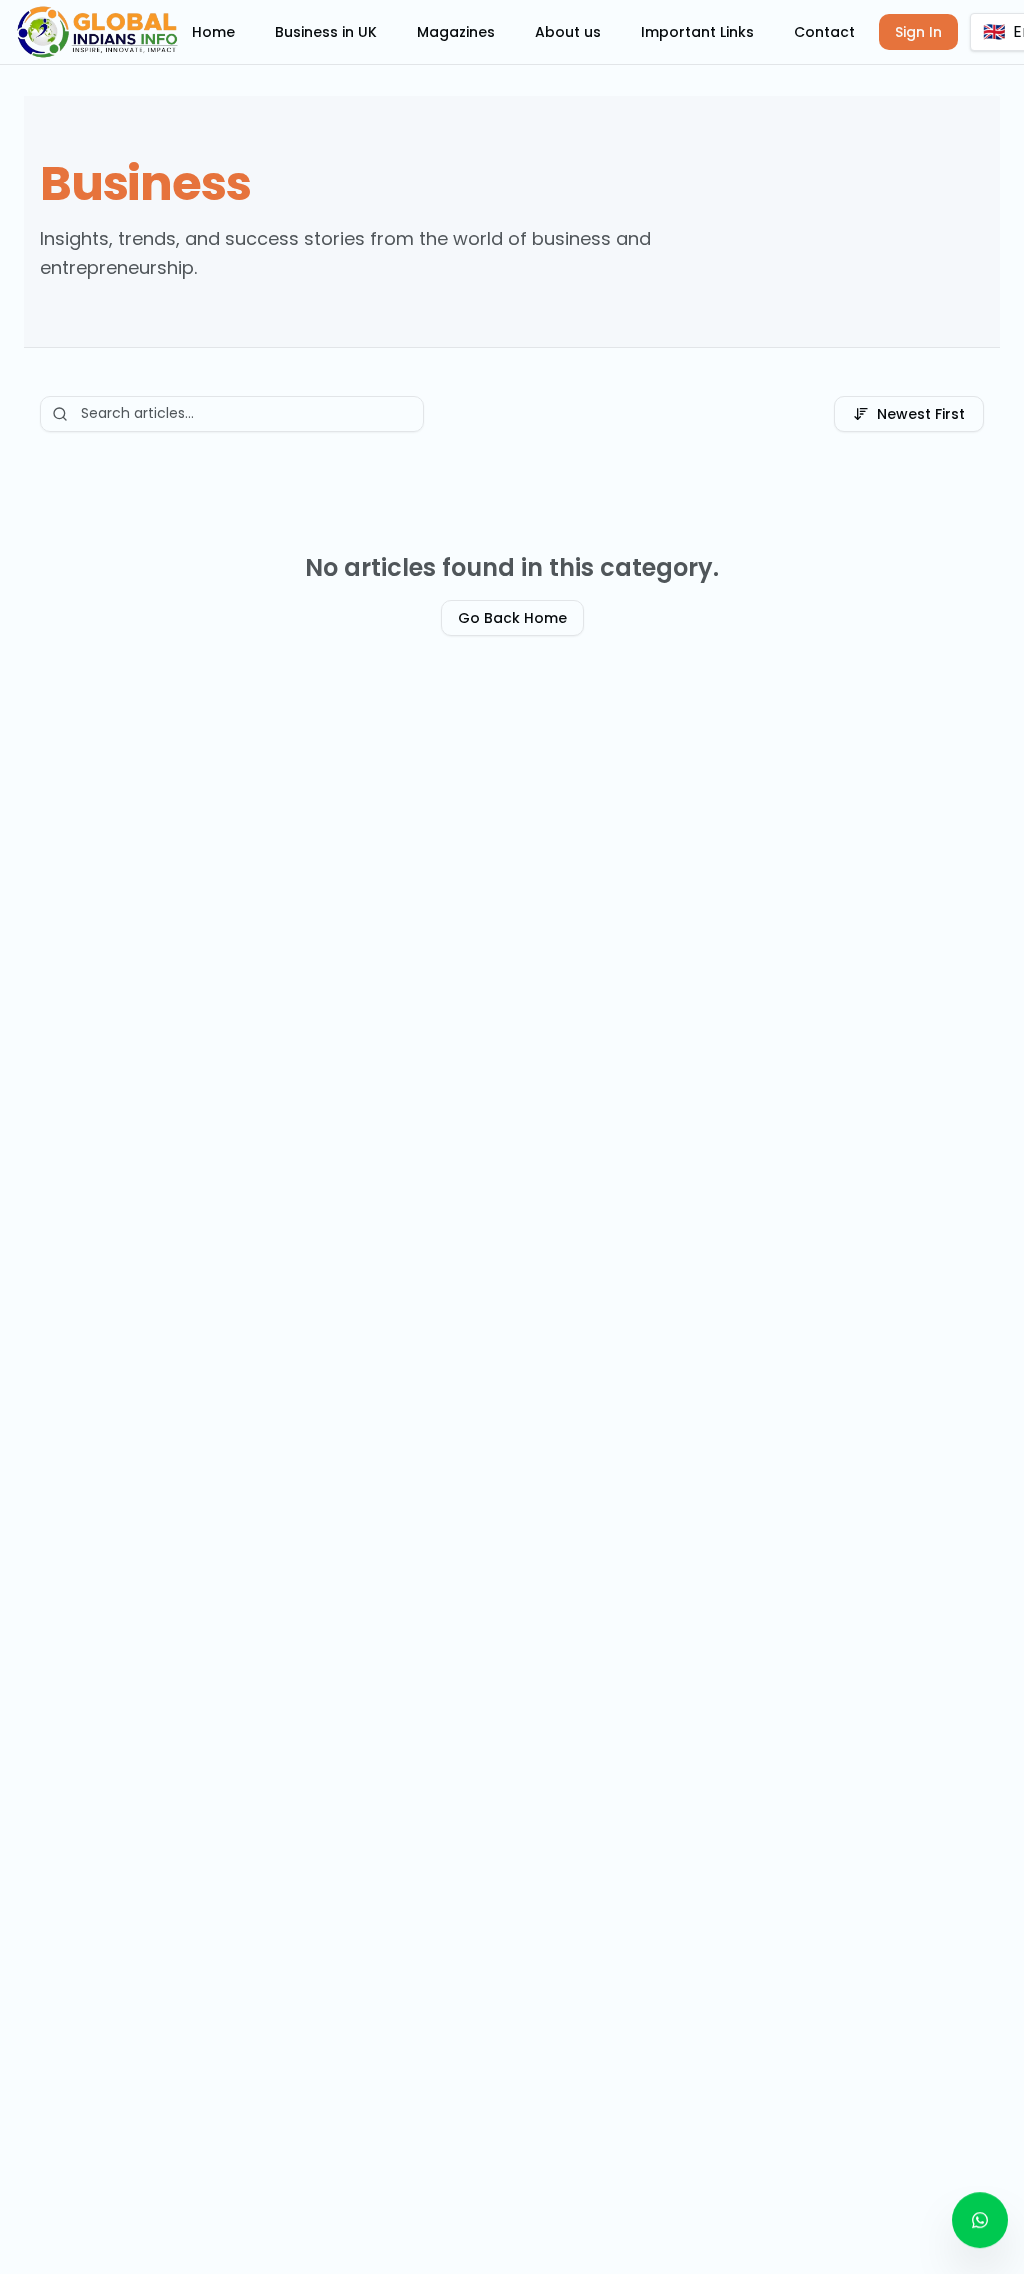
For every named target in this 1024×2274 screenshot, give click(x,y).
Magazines (456, 32)
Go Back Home (512, 618)
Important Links (697, 32)
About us (568, 32)
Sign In (918, 32)
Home (213, 32)
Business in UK (326, 32)
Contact (824, 32)
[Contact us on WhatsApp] (980, 2222)
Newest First (921, 414)
